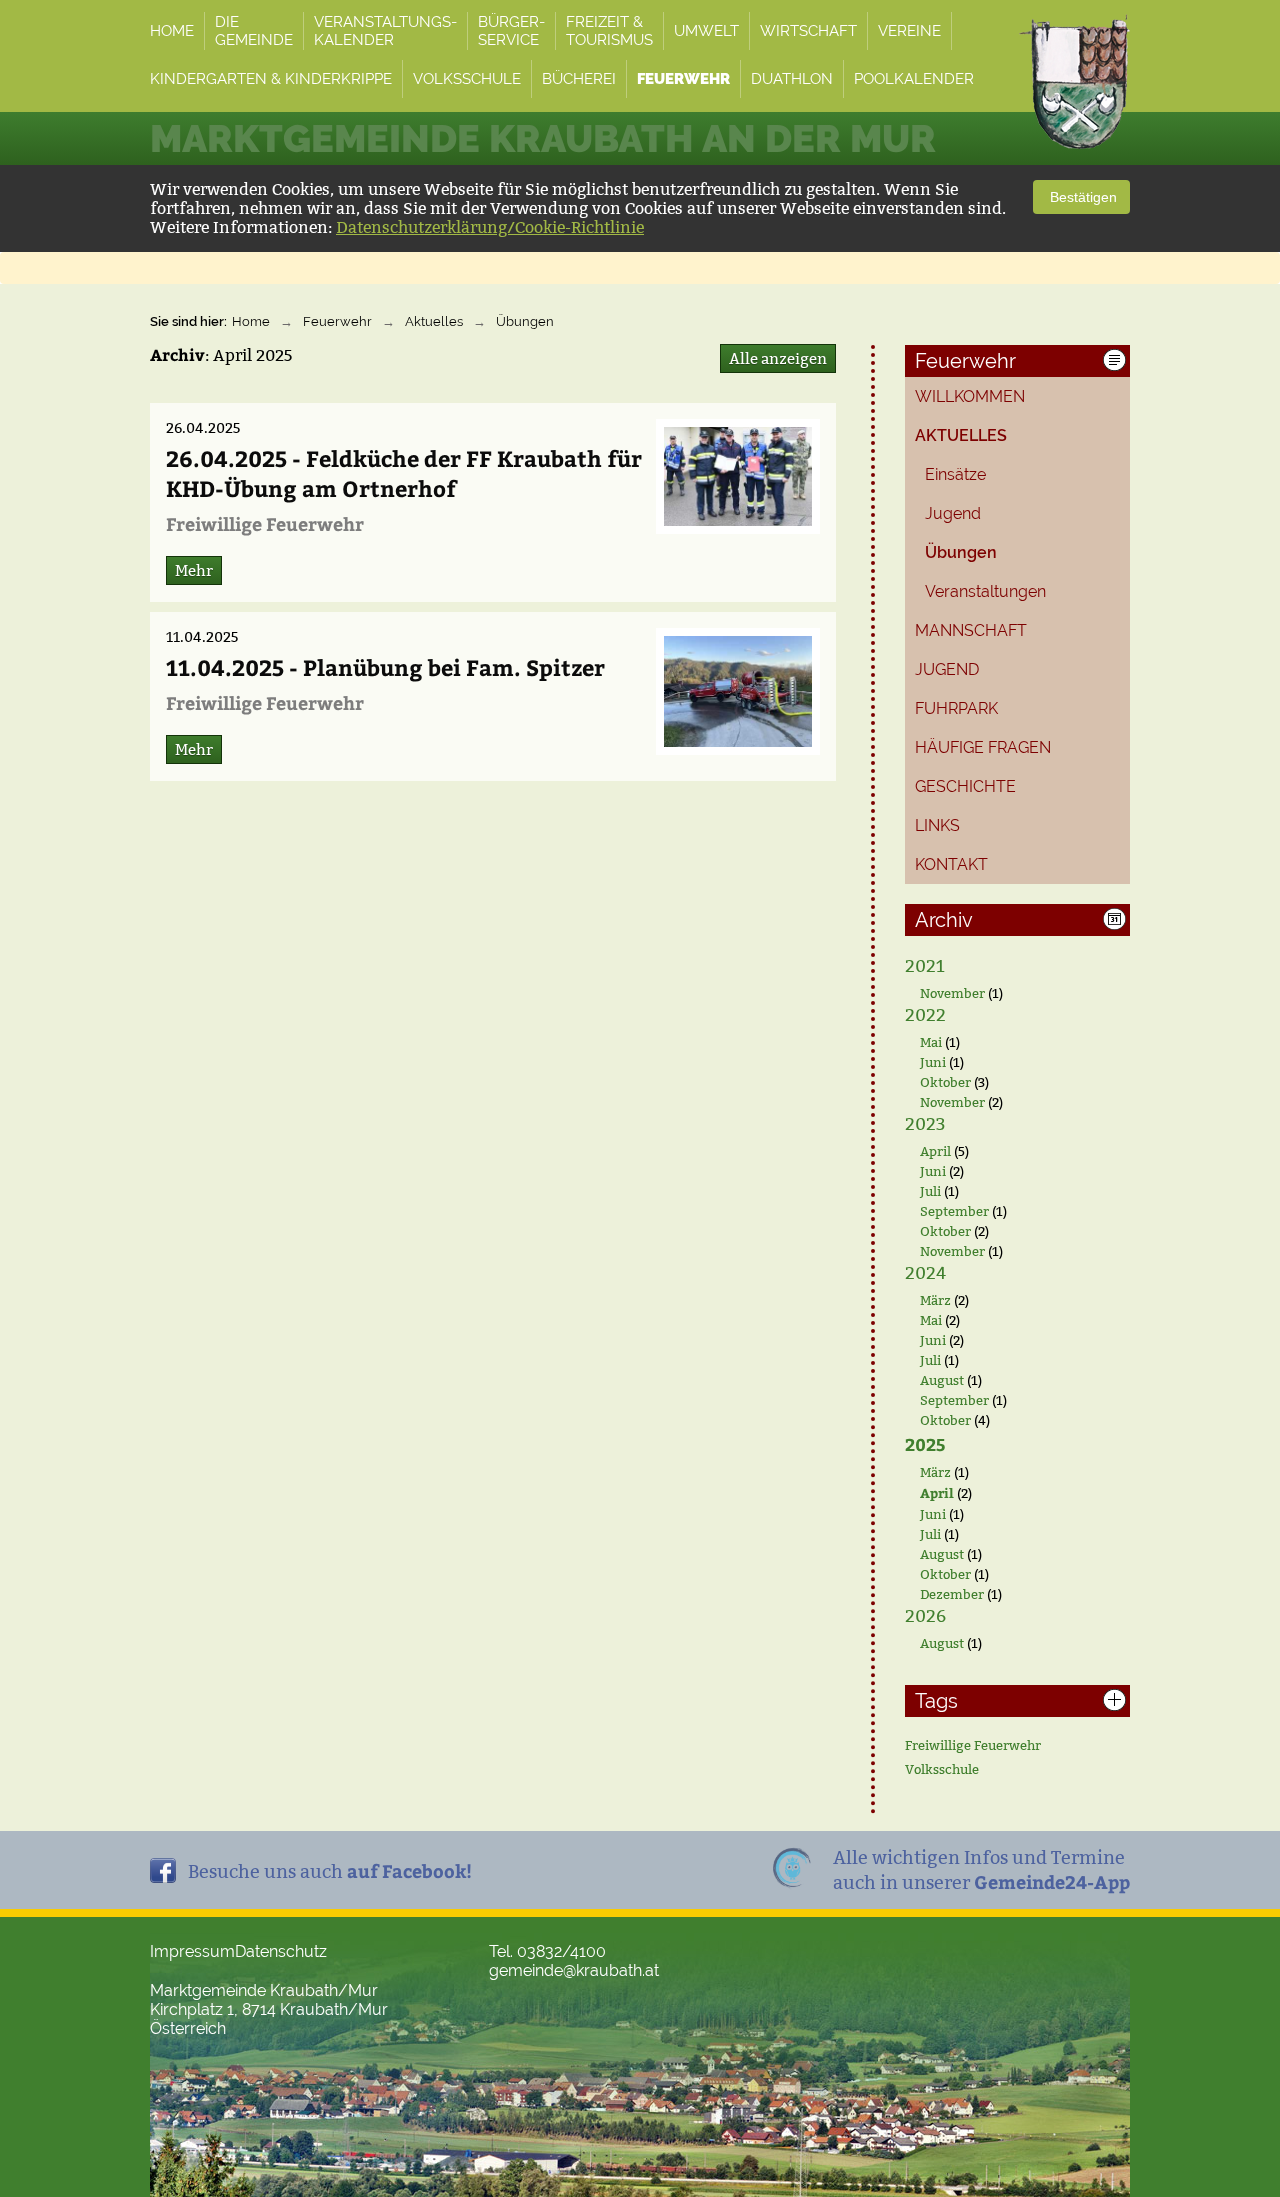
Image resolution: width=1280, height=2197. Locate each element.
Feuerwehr (337, 321)
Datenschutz (281, 1951)
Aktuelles (434, 321)
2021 (925, 966)
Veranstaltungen (985, 591)
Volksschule (942, 1769)
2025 (925, 1444)
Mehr (194, 570)
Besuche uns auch (330, 1870)
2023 (925, 1124)
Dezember (952, 1594)
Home (251, 321)
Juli (930, 1191)
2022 (925, 1015)
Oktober (945, 1082)
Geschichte (965, 786)
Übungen (525, 321)
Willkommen (970, 396)
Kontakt (951, 864)
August (942, 1380)
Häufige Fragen (983, 747)
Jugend (953, 513)
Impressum (192, 1951)
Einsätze (955, 474)
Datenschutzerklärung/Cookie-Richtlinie (490, 227)
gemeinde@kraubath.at (574, 1970)
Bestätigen (1081, 197)
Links (937, 825)
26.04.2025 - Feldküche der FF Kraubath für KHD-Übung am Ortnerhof (404, 473)
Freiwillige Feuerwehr (973, 1745)
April (935, 1151)
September (954, 1211)
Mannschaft (971, 630)
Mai (931, 1042)
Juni (933, 1062)
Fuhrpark (956, 708)
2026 (925, 1616)
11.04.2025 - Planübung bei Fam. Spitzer (385, 667)
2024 (925, 1273)
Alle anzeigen (778, 358)
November (952, 993)
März (935, 1300)
